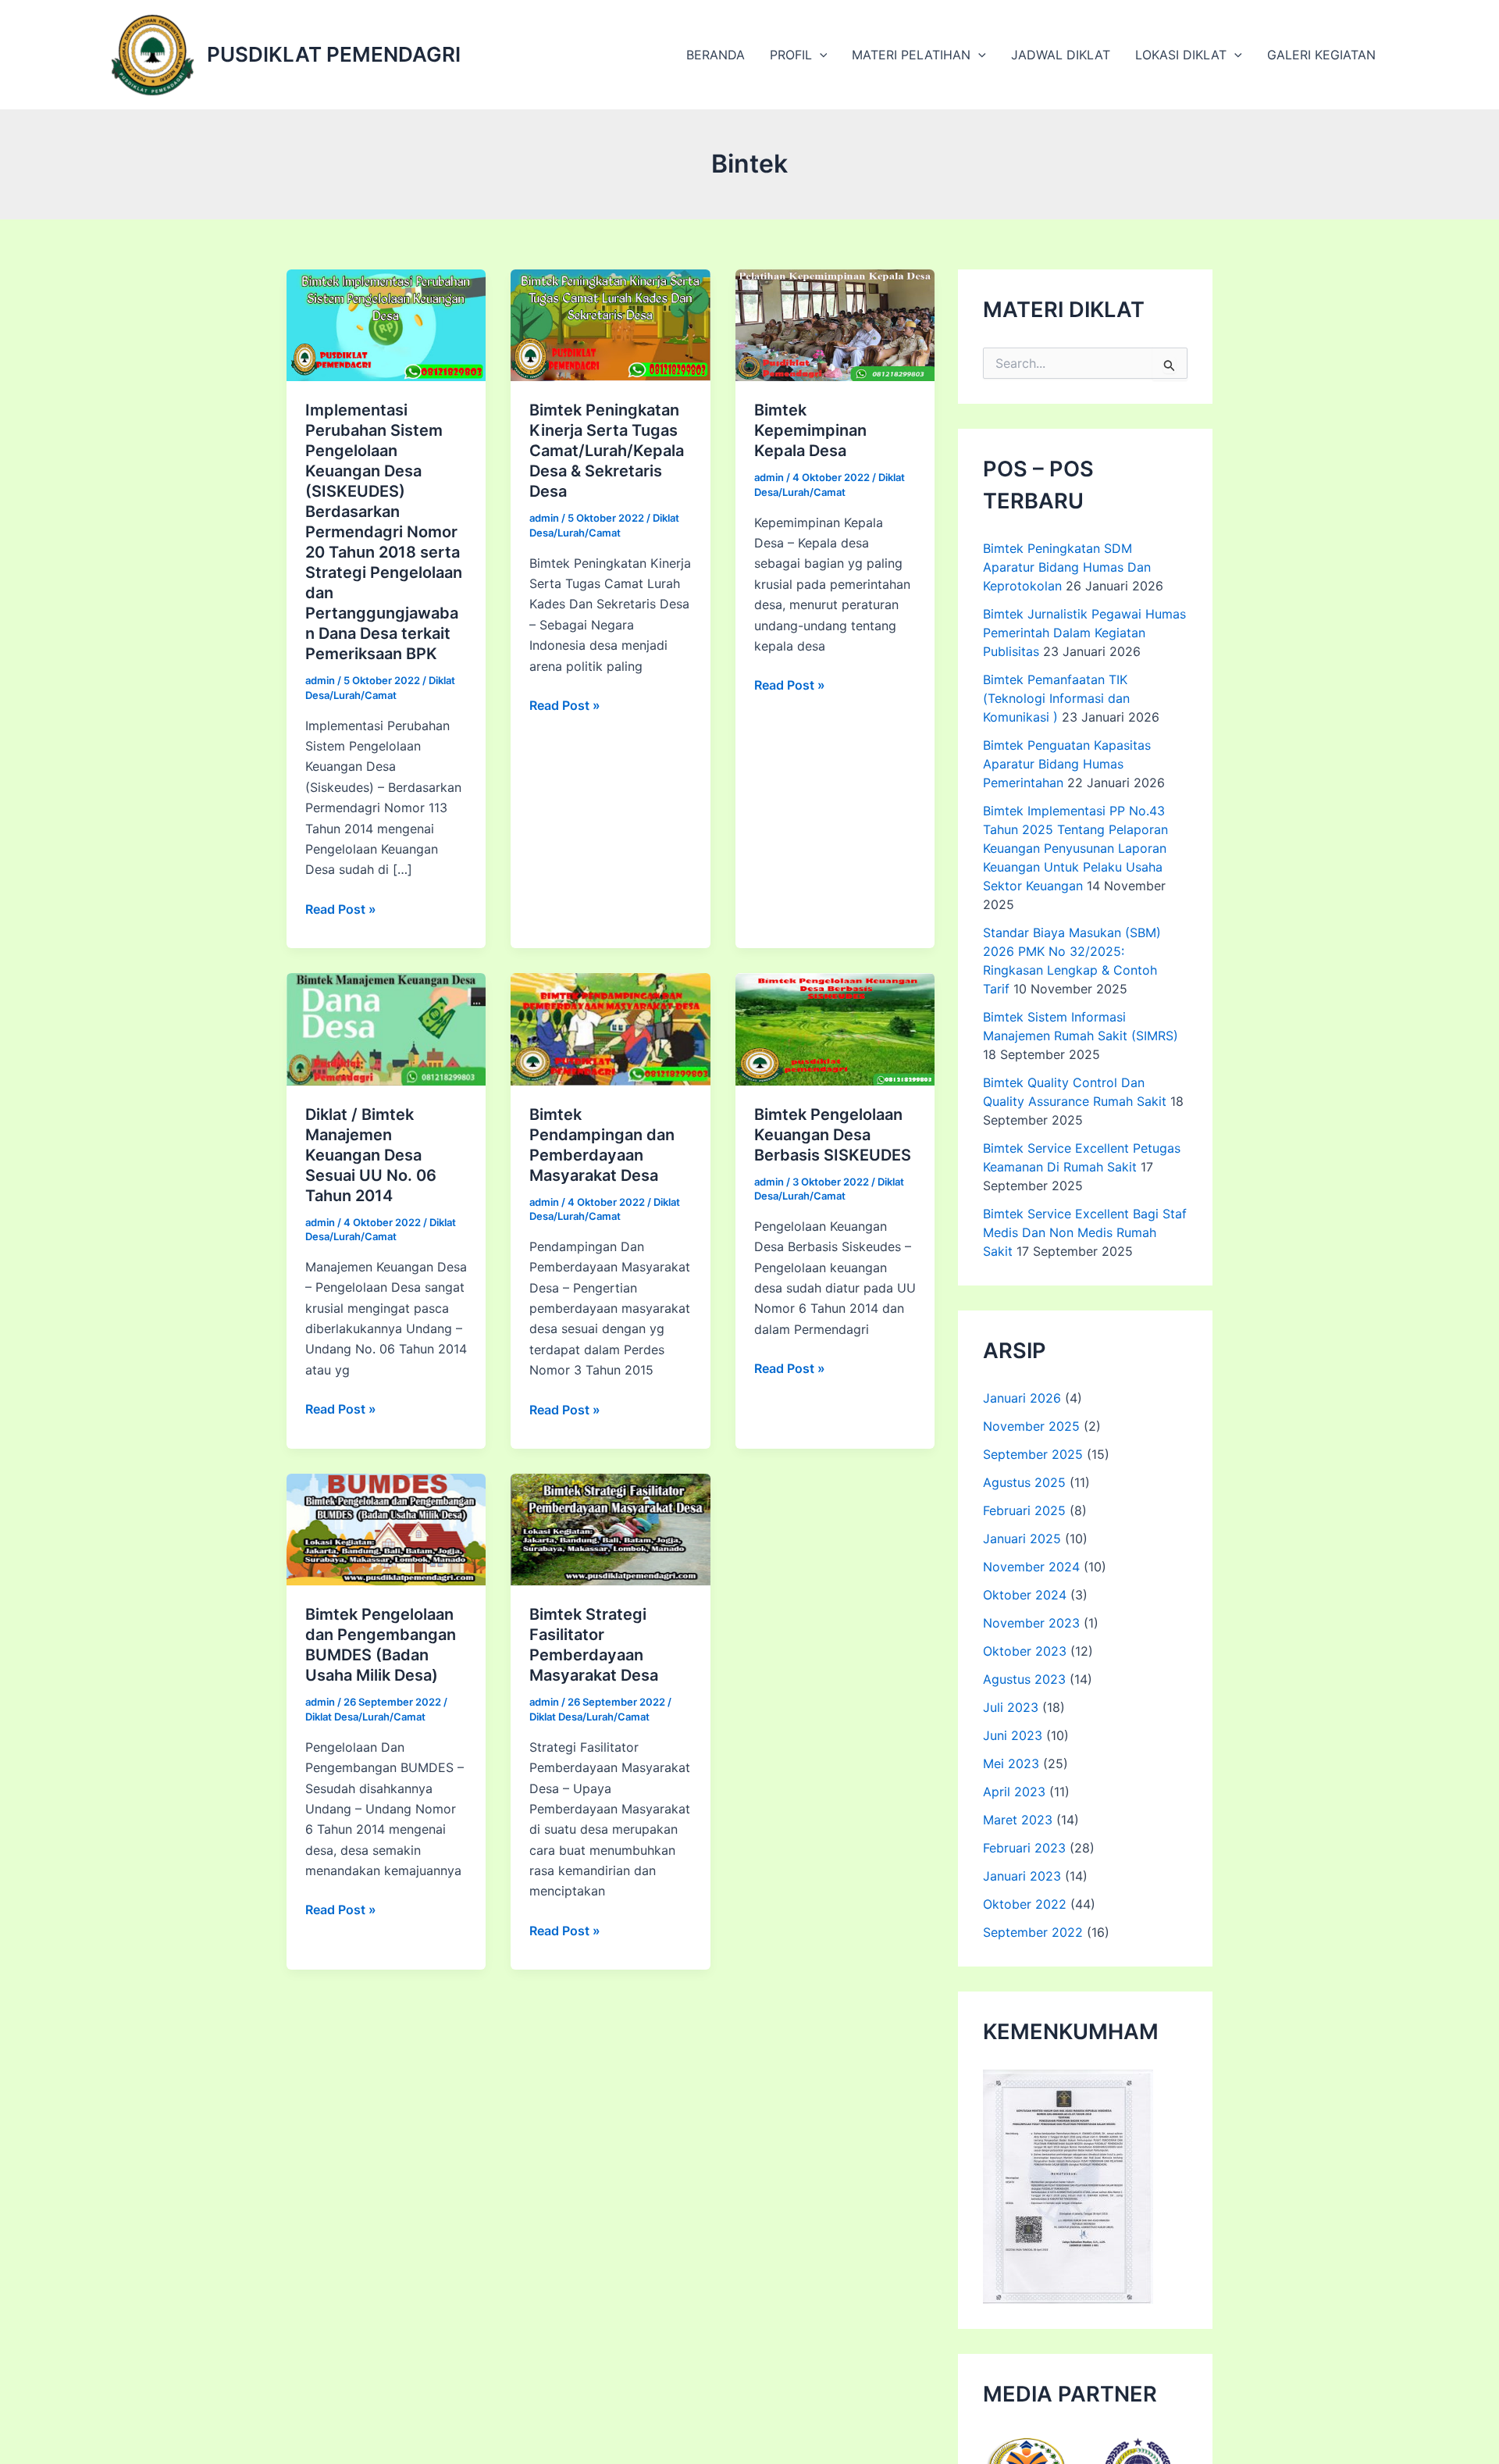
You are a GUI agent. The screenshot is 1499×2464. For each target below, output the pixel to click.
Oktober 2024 (1025, 1595)
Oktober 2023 (1025, 1651)
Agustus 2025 (1024, 1482)
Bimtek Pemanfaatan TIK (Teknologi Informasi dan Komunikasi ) (1056, 698)
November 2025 (1031, 1426)
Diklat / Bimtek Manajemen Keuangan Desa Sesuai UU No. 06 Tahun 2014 (371, 1155)
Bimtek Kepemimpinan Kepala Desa (810, 430)
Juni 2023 (1013, 1735)
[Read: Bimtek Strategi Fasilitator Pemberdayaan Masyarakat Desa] (610, 1528)
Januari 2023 (1022, 1876)
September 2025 (1033, 1454)
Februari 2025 (1024, 1510)
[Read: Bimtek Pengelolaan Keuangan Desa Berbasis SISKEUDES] (835, 1028)
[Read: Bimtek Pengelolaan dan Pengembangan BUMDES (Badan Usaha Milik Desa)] (386, 1528)
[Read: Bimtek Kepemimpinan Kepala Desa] (835, 324)
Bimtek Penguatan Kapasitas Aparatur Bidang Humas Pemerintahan (1067, 764)
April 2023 (1014, 1792)
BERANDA (716, 55)
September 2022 (1033, 1932)
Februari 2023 (1024, 1848)
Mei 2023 (1011, 1763)
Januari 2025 (1022, 1539)
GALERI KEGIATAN (1321, 55)
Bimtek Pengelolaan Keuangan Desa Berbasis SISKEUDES (833, 1135)
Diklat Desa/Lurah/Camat (365, 1717)
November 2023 (1031, 1623)
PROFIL (791, 55)
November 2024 (1031, 1567)
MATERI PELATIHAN (911, 55)
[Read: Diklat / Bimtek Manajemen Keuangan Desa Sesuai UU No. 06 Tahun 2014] (386, 1028)
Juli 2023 (1011, 1707)
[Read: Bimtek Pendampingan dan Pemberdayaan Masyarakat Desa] (610, 1028)
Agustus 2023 (1024, 1679)
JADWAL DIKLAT (1061, 55)
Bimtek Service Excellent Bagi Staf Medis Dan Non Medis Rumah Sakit (1085, 1232)
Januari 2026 (1022, 1398)
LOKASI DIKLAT (1181, 55)
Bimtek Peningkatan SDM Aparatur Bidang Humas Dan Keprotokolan (1067, 567)
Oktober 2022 (1025, 1904)
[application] (820, 55)
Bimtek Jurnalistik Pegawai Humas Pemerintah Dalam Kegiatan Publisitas (1084, 633)
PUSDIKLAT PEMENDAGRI (334, 54)
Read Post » (341, 910)
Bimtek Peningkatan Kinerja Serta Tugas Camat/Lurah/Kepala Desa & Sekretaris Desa (607, 451)
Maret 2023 (1018, 1820)
